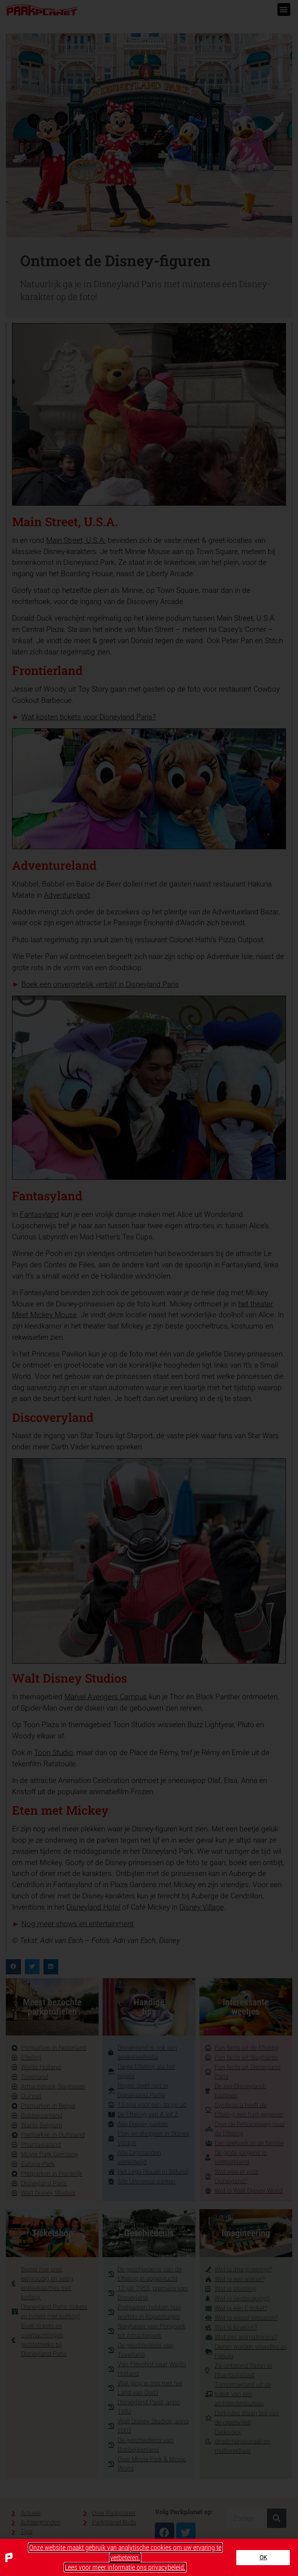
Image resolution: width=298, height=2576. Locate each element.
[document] (149, 1288)
